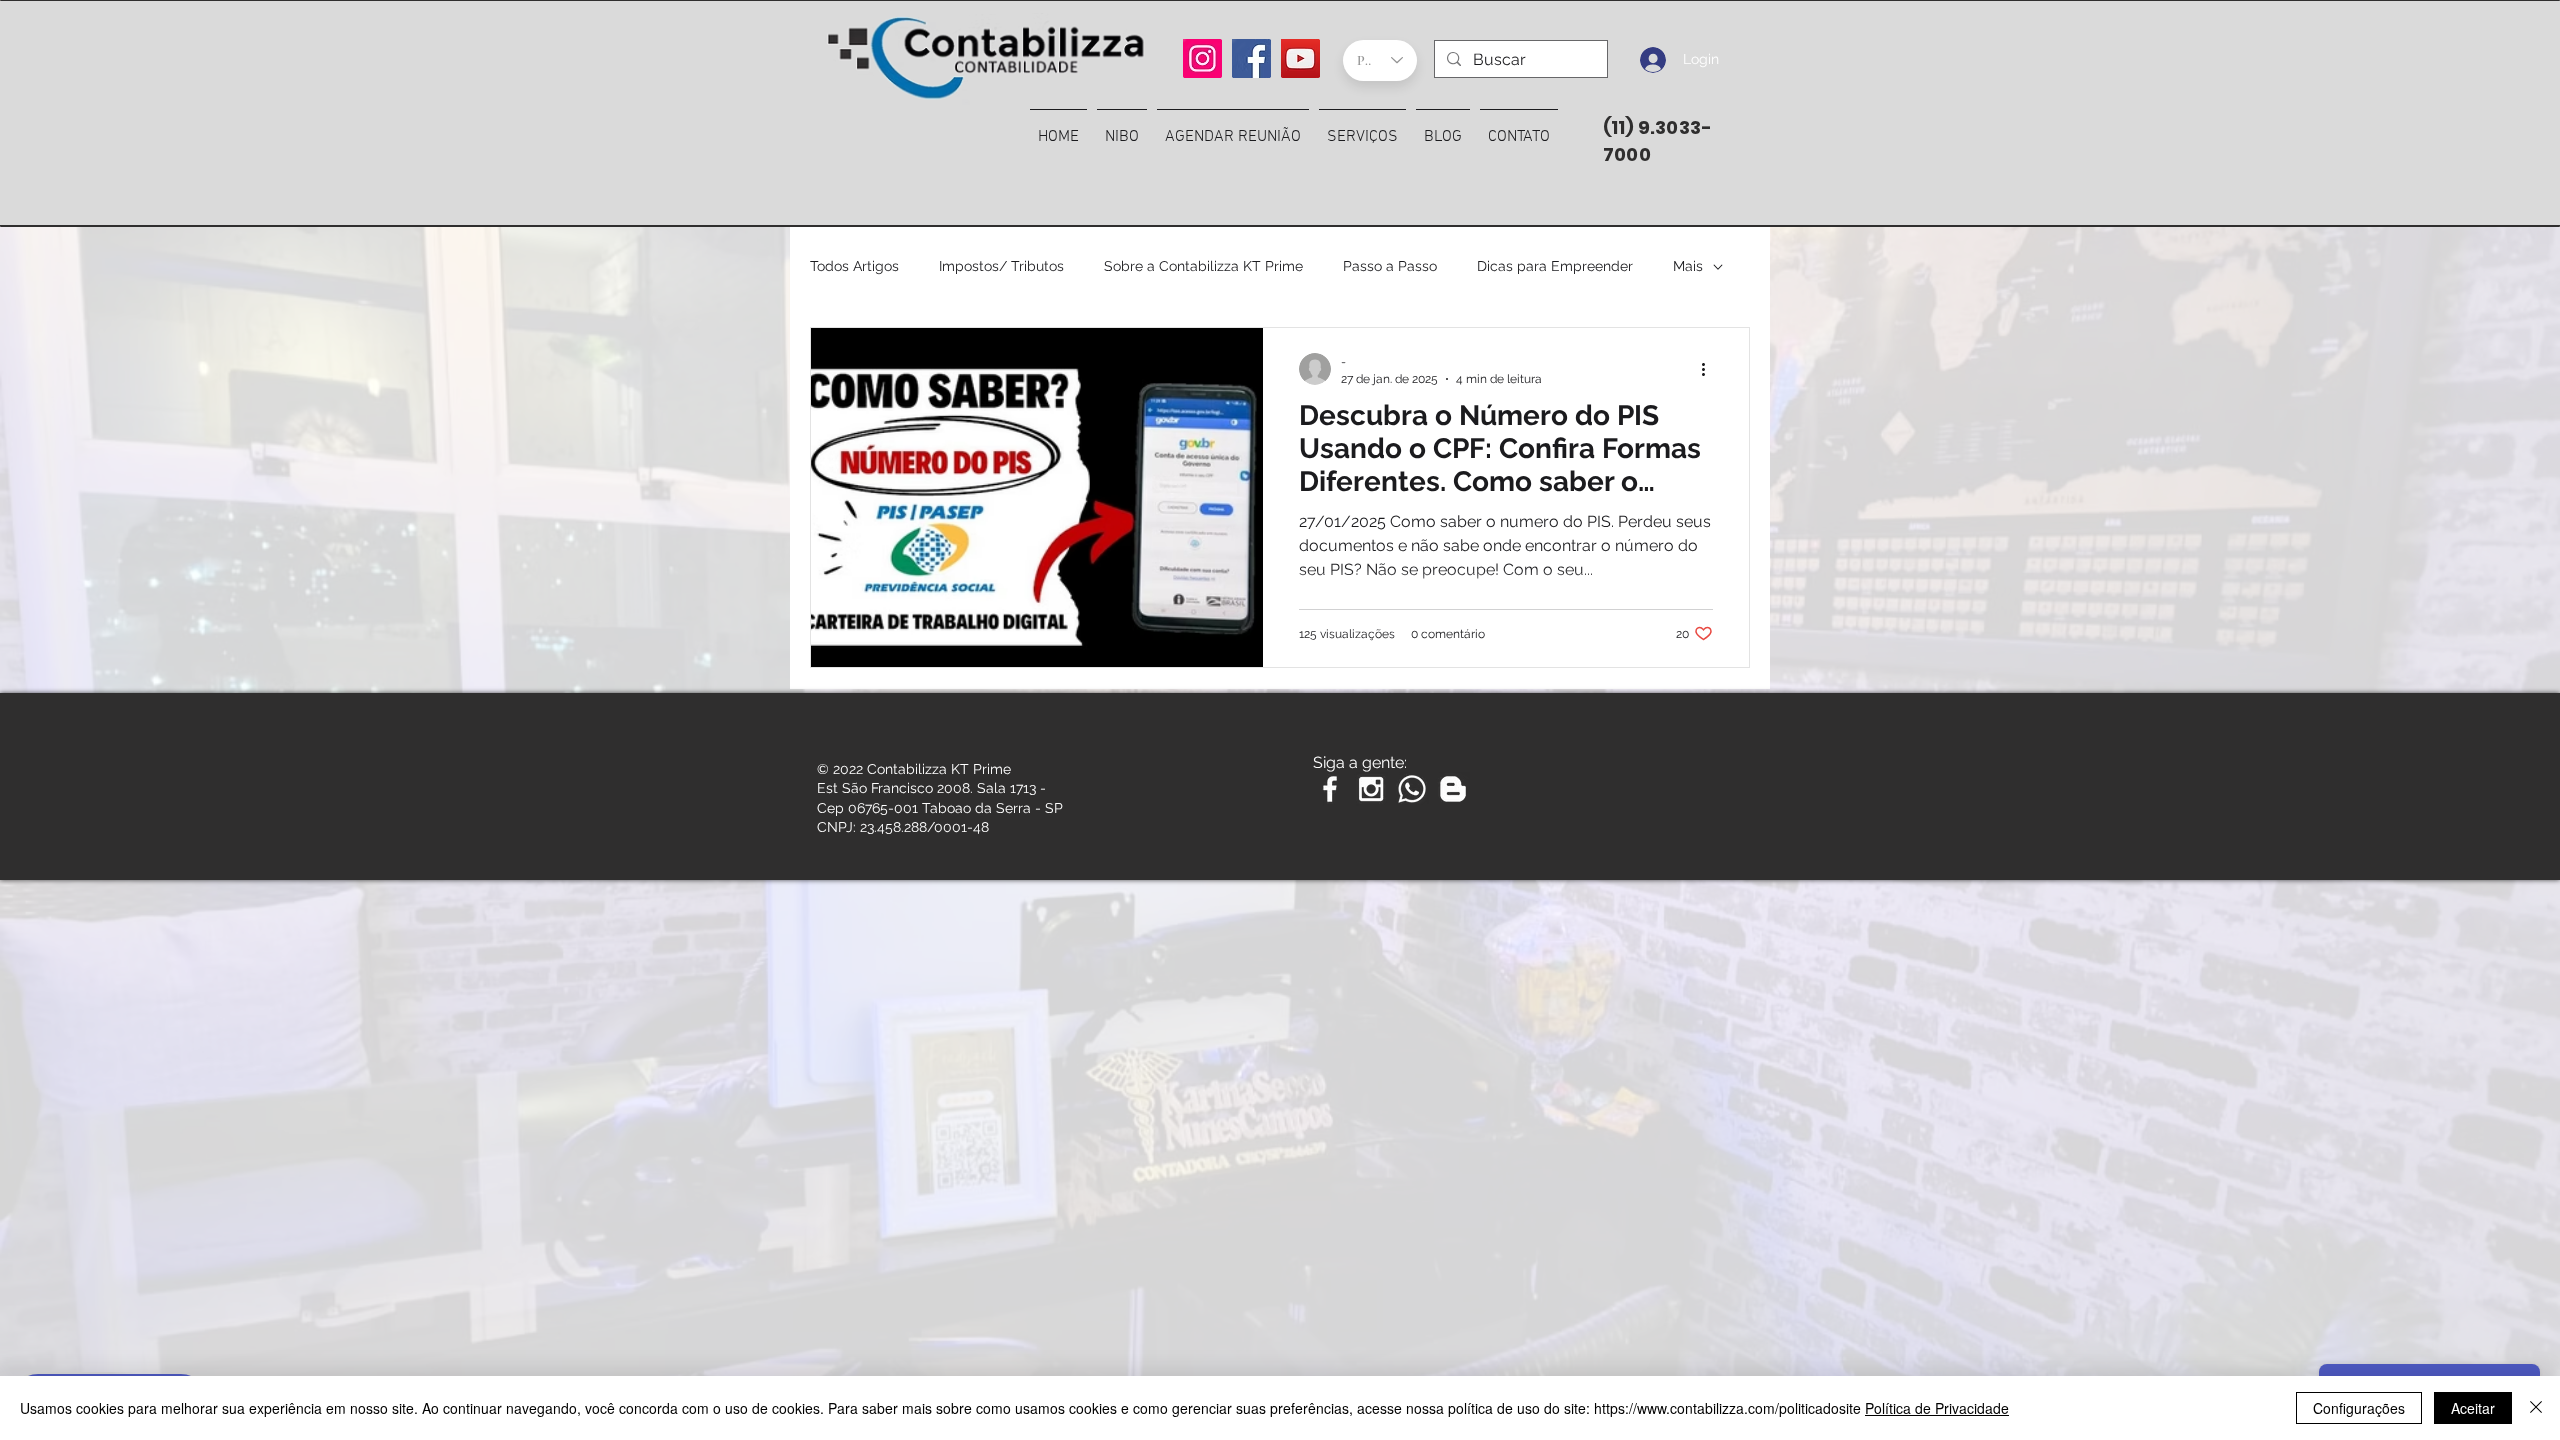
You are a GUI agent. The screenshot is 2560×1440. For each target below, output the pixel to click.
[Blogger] (1453, 789)
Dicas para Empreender (1555, 266)
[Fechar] (2536, 1408)
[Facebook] (1251, 58)
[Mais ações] (1710, 369)
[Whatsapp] (1412, 789)
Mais (1688, 266)
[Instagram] (1202, 58)
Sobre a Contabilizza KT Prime (1203, 266)
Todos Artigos (854, 266)
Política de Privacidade (1937, 1408)
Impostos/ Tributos (1001, 266)
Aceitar (2473, 1408)
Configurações (2359, 1408)
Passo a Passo (1390, 266)
